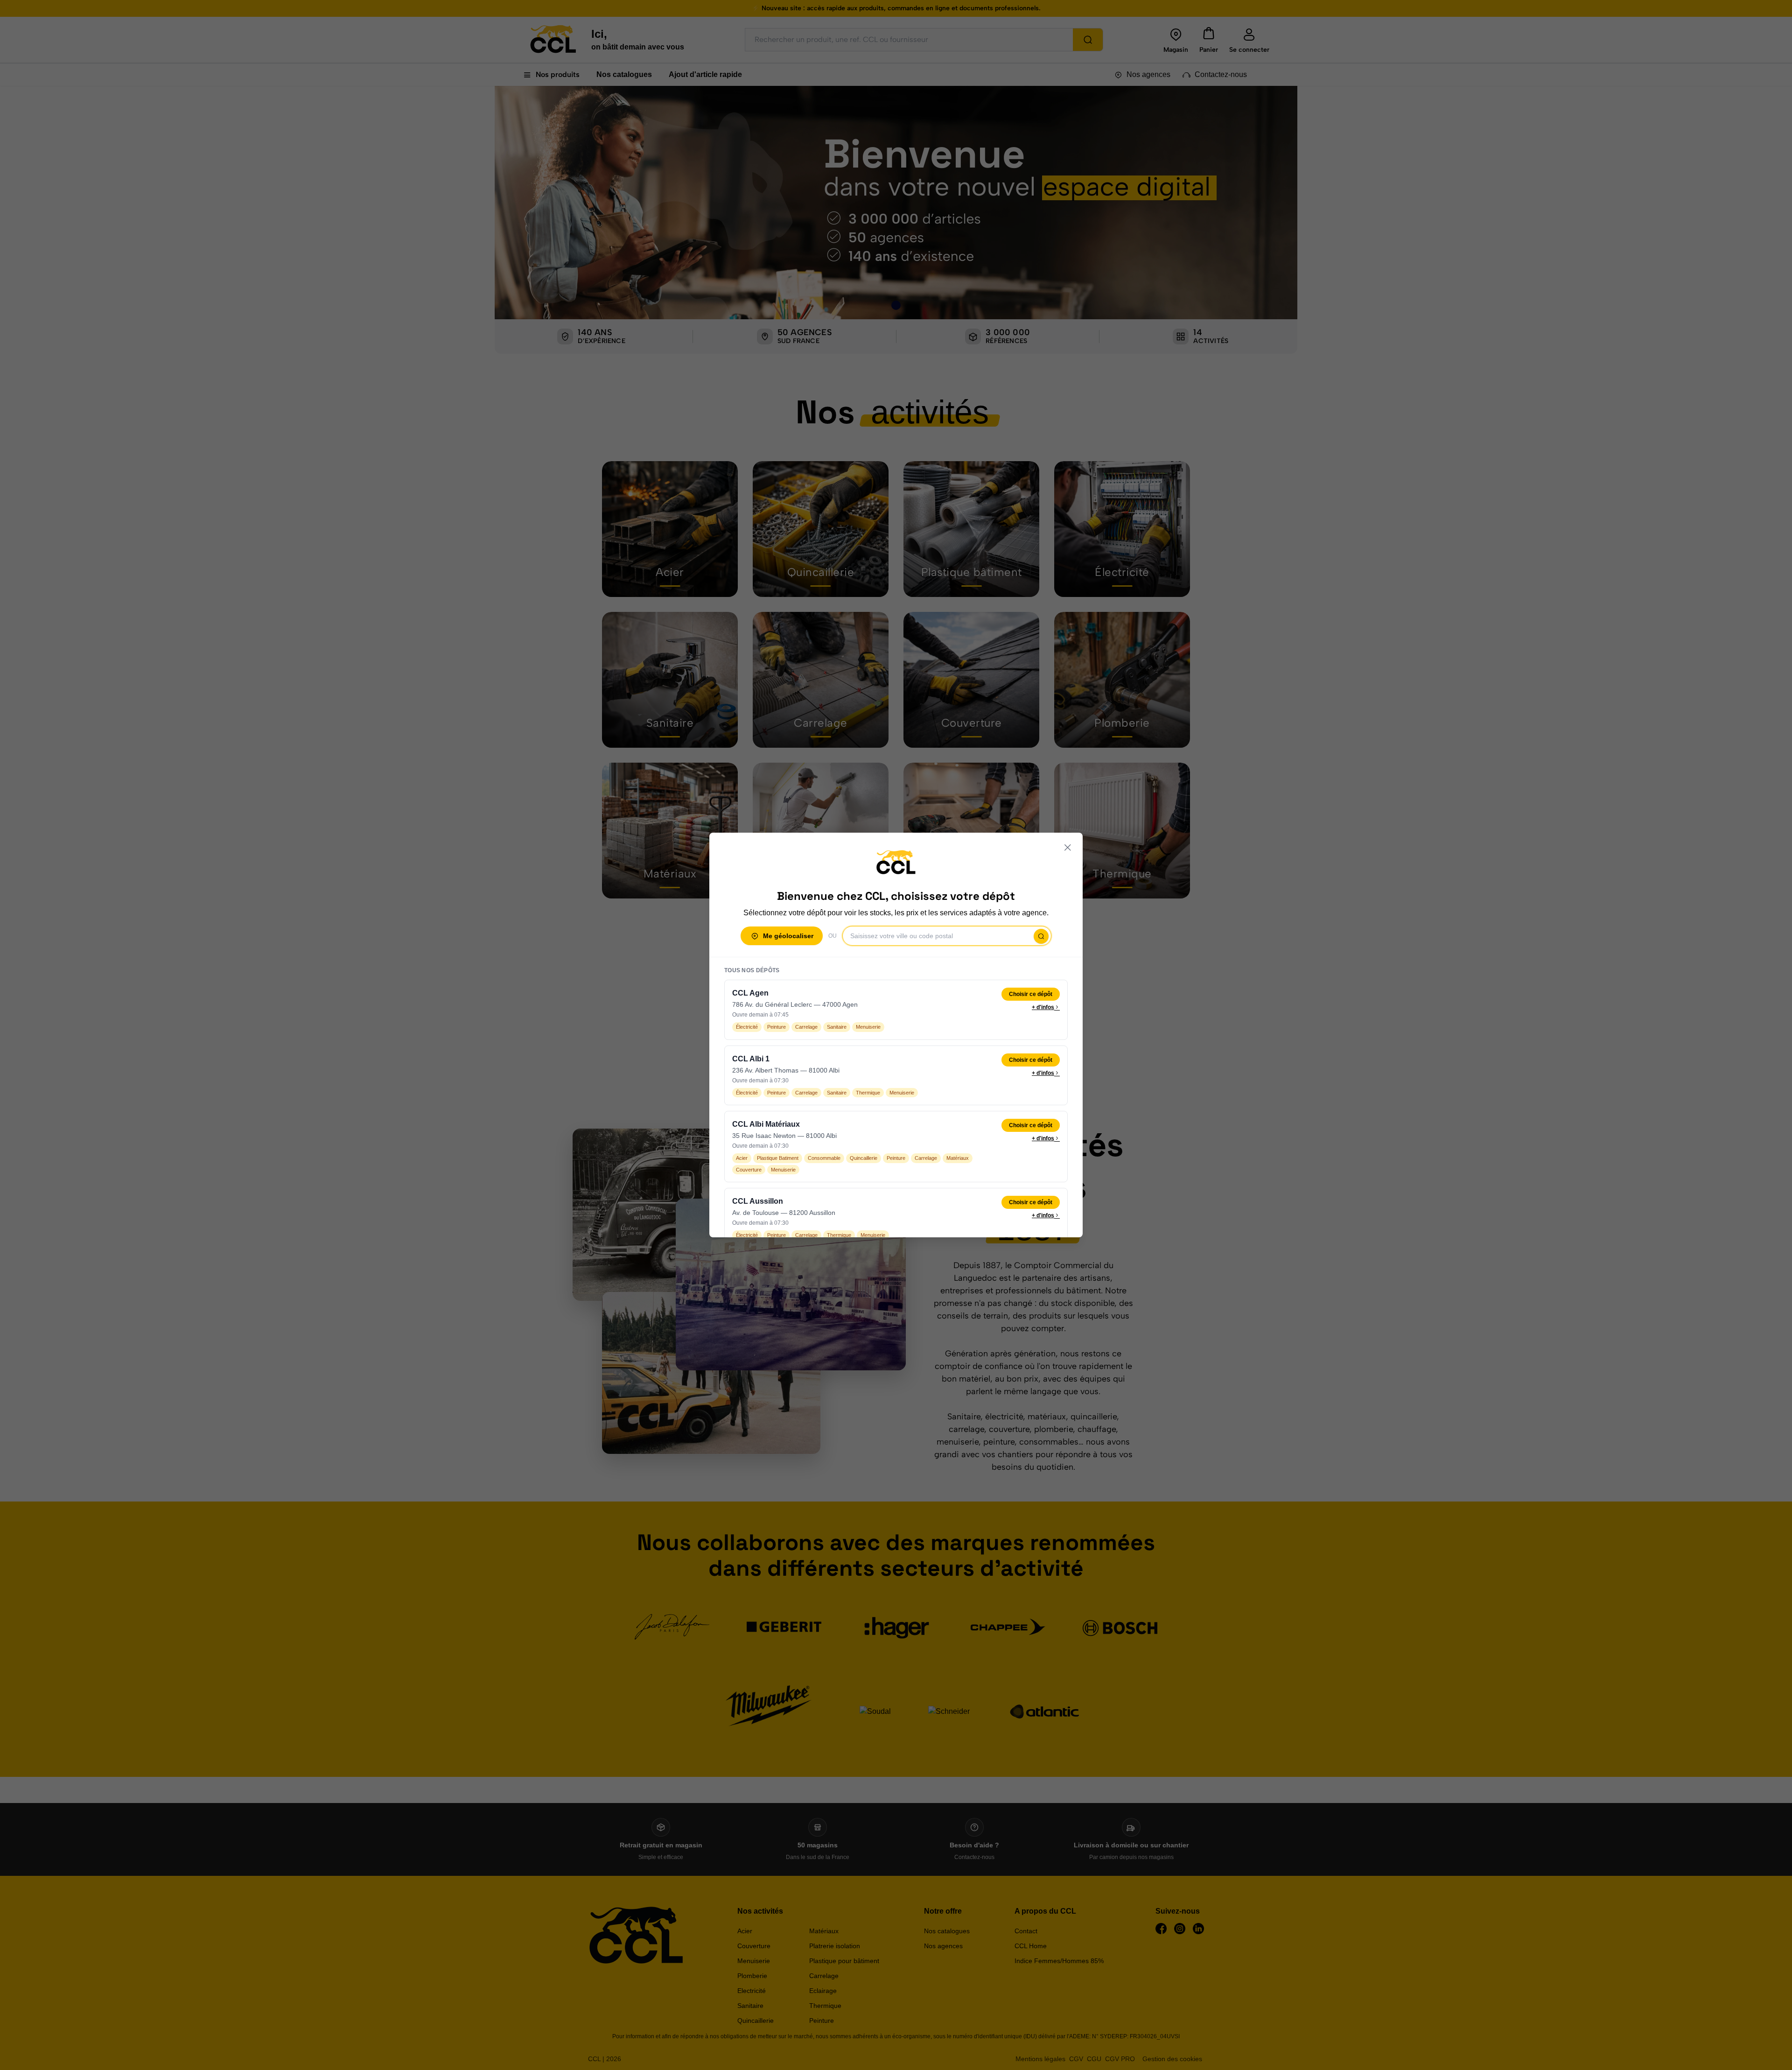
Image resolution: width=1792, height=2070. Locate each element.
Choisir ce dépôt (1031, 994)
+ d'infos (1043, 1007)
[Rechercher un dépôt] (1041, 936)
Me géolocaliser (788, 936)
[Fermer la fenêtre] (1068, 848)
